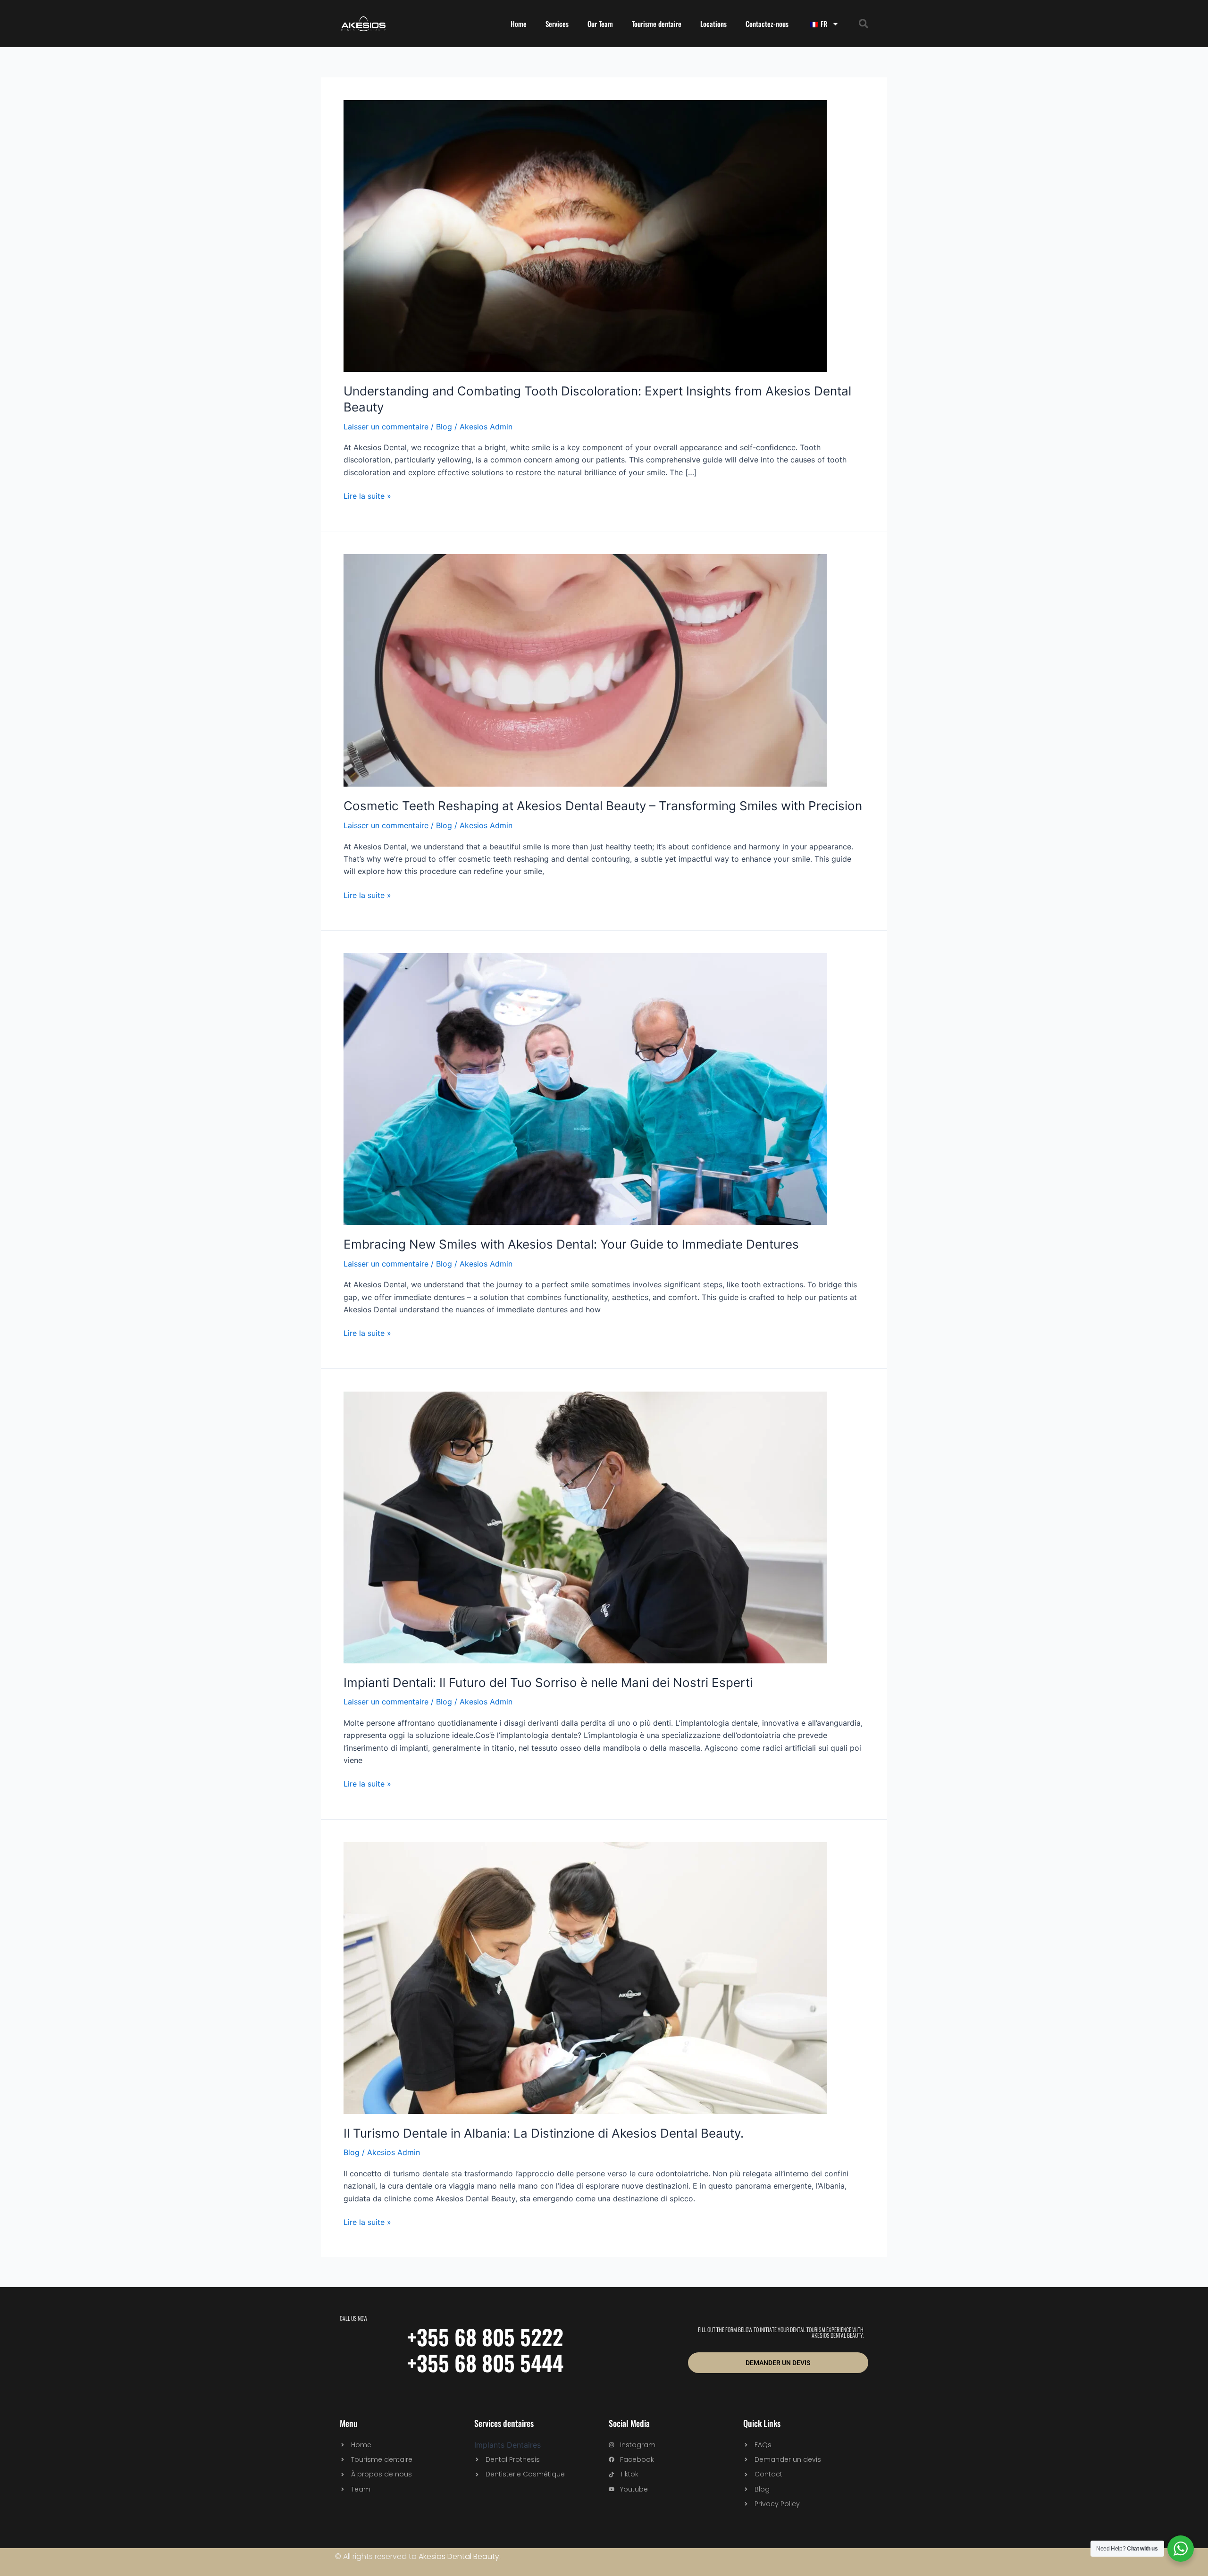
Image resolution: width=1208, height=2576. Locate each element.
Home (519, 24)
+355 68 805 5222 (485, 2337)
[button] (864, 24)
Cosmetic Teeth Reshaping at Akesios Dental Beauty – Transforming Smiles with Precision (603, 806)
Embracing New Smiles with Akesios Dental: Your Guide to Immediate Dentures (571, 1244)
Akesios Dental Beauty (459, 2556)
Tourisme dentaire (657, 24)
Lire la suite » (367, 495)
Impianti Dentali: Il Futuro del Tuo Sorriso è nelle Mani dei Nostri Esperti (548, 1682)
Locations (713, 24)
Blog (444, 427)
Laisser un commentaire (386, 427)
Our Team (600, 24)
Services (557, 24)
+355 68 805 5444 (485, 2362)
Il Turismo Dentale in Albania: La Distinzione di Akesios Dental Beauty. (544, 2133)
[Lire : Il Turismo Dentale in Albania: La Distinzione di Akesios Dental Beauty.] (585, 1977)
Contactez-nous (767, 24)
